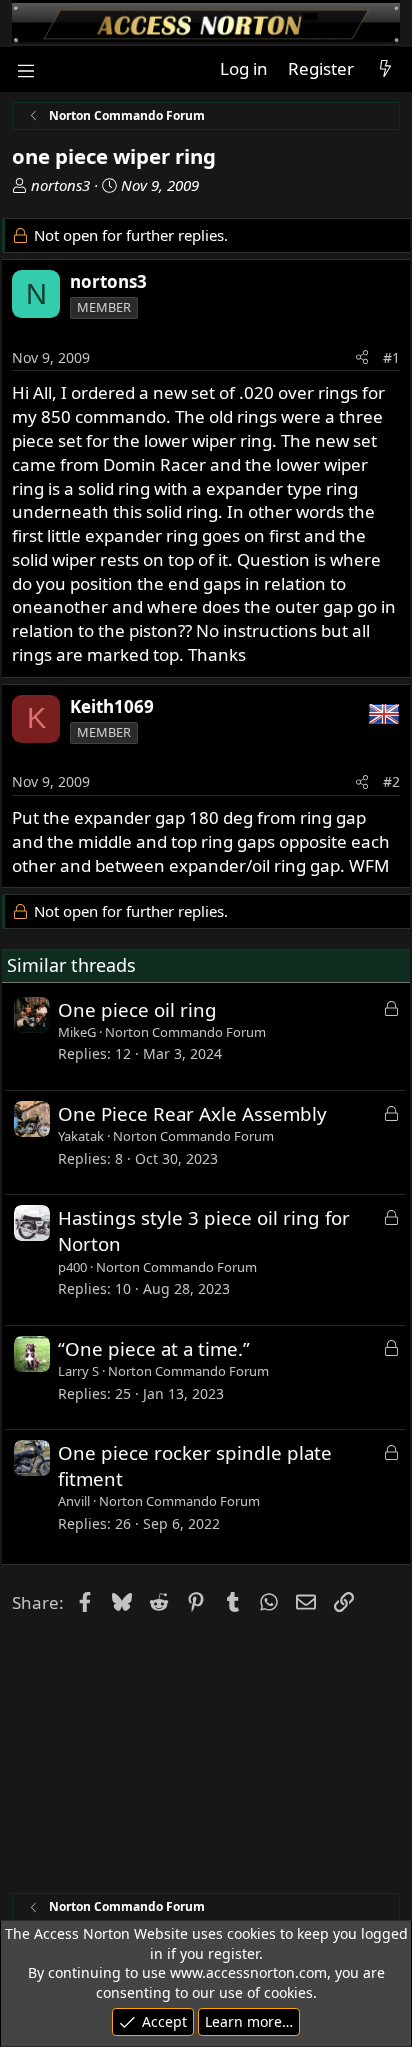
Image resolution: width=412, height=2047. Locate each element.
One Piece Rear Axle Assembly (192, 1113)
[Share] (362, 358)
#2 (391, 781)
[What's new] (385, 69)
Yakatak (81, 1136)
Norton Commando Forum (185, 1032)
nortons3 (60, 185)
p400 (72, 1267)
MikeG (77, 1032)
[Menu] (25, 69)
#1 (391, 357)
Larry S (78, 1371)
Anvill (74, 1501)
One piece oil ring (137, 1009)
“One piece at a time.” (154, 1348)
